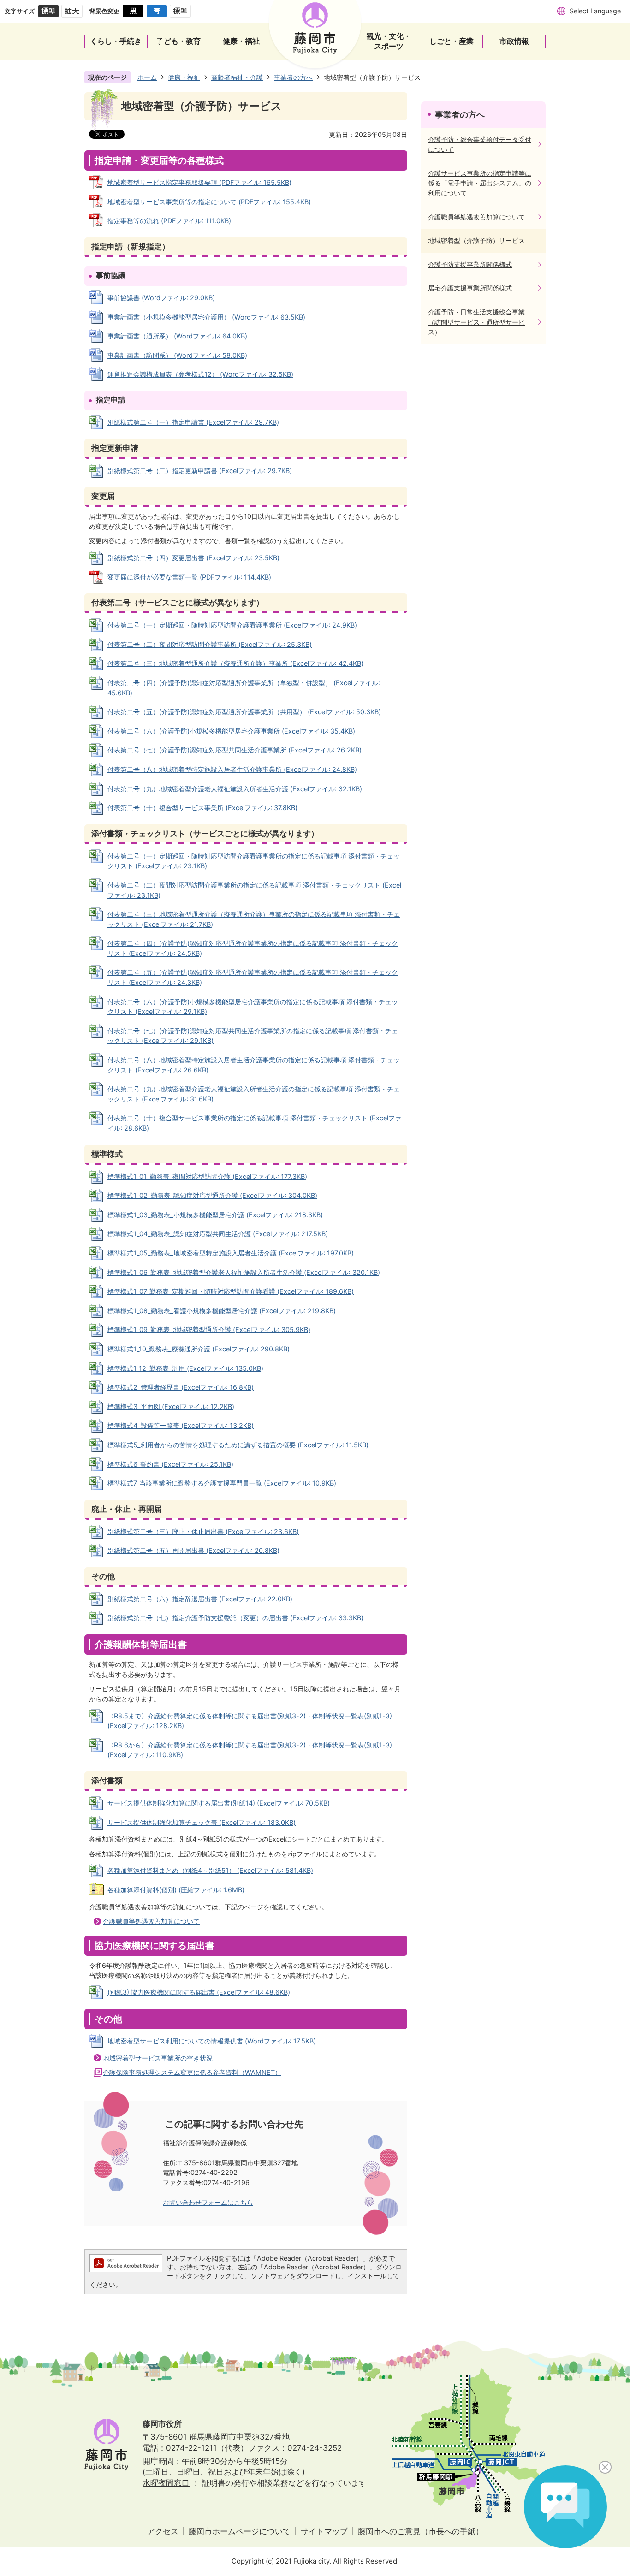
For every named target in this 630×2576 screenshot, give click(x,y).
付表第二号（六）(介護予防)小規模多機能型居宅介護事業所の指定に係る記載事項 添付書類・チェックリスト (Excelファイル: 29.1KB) (253, 1007)
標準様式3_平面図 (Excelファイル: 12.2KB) (171, 1406)
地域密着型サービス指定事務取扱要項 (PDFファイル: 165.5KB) (199, 182)
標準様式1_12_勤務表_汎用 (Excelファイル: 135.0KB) (185, 1368)
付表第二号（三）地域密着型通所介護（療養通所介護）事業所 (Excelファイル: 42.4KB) (235, 663)
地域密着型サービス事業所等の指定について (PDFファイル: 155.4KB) (209, 202)
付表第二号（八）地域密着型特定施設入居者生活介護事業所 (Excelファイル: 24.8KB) (232, 769)
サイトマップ (324, 2531)
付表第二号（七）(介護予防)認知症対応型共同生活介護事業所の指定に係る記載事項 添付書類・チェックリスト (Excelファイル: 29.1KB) (253, 1036)
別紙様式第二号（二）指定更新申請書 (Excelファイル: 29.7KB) (200, 471)
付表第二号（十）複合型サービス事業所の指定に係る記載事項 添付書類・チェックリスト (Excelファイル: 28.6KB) (254, 1123)
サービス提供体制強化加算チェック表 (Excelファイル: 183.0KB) (202, 1822)
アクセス (163, 2531)
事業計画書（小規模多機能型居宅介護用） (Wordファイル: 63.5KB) (206, 317)
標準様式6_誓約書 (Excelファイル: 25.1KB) (170, 1464)
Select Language (595, 11)
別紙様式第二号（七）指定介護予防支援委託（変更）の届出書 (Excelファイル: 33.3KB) (235, 1618)
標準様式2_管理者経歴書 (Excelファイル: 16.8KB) (181, 1387)
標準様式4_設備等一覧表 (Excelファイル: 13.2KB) (181, 1425)
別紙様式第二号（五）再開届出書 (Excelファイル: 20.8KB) (193, 1550)
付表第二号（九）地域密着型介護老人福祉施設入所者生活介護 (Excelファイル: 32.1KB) (235, 789)
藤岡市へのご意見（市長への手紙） (421, 2531)
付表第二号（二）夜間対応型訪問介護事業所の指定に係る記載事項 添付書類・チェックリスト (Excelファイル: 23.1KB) (254, 890)
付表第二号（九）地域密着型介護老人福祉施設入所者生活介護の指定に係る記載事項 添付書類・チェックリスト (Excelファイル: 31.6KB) (254, 1094)
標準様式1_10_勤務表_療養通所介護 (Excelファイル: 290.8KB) (199, 1349)
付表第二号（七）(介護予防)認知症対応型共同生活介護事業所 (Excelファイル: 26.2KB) (235, 750)
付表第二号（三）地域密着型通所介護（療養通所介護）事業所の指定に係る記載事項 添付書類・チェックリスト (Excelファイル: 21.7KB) (254, 919)
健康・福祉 (184, 77)
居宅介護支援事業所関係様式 (470, 288)
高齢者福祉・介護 (237, 77)
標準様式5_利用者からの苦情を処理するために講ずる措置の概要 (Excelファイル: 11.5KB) (238, 1445)
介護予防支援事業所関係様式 (470, 264)
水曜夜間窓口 (166, 2483)
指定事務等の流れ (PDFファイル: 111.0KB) (169, 221)
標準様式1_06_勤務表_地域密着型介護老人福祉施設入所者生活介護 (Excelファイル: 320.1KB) (244, 1272)
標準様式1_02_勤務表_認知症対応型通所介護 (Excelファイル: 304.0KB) (212, 1195)
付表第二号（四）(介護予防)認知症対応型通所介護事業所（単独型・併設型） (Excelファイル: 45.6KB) (244, 688)
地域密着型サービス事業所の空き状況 (158, 2058)
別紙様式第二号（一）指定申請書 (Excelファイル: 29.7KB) (193, 422)
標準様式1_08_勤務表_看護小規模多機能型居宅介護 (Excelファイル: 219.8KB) (222, 1311)
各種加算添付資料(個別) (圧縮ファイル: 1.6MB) (176, 1890)
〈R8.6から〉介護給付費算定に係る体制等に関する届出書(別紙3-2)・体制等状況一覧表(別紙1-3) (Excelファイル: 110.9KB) (250, 1750)
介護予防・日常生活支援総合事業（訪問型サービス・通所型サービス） (476, 322)
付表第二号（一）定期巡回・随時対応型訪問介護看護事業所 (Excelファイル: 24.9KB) (232, 625)
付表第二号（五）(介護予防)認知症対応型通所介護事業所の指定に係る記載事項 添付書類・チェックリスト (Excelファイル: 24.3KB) (253, 977)
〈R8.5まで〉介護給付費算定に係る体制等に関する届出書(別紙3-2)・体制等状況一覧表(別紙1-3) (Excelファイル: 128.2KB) (250, 1721)
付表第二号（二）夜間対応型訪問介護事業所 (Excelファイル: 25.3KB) (210, 644)
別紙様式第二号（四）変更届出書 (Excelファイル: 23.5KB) (193, 558)
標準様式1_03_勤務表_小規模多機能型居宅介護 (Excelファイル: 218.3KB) (215, 1215)
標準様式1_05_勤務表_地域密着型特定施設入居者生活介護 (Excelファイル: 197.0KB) (231, 1253)
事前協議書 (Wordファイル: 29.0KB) (161, 298)
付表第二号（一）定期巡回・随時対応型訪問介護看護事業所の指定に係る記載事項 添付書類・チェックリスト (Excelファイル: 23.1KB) (254, 861)
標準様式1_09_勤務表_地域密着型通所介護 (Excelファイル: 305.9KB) (209, 1329)
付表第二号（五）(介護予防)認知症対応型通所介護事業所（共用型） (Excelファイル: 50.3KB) (244, 712)
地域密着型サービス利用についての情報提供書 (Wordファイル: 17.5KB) (212, 2041)
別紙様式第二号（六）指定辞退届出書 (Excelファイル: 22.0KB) (200, 1599)
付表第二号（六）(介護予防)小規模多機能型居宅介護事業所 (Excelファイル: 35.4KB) (231, 731)
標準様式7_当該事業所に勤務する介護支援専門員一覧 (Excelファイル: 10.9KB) (222, 1483)
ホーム (147, 77)
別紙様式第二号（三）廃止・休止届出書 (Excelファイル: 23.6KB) (203, 1531)
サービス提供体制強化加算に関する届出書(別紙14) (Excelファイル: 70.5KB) (219, 1803)
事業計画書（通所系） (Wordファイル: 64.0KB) (177, 336)
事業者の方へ (293, 77)
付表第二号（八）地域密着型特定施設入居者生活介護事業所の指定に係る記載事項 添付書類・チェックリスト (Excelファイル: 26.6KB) (254, 1065)
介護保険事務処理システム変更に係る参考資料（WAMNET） (192, 2072)
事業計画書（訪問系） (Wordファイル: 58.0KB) (177, 355)
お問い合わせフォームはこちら (208, 2202)
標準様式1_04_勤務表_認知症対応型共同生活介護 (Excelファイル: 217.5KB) (218, 1234)
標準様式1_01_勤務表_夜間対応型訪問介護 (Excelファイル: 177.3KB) (207, 1176)
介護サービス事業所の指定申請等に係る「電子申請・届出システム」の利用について (480, 183)
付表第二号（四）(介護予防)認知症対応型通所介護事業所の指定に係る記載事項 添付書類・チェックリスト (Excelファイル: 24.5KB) (253, 948)
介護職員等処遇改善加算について (151, 1921)
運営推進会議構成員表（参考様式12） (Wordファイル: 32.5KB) (200, 374)
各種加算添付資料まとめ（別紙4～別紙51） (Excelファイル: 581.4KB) (210, 1870)
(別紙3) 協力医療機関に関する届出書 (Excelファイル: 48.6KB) (199, 1992)
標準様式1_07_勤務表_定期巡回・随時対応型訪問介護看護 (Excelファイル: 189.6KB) (231, 1291)
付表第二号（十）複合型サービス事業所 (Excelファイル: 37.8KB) (202, 808)
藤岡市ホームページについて (240, 2531)
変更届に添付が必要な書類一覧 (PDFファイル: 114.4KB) (189, 577)
